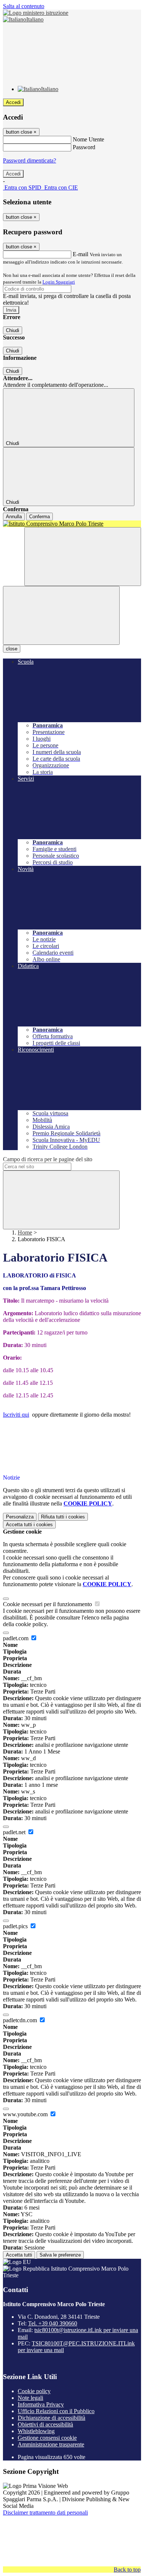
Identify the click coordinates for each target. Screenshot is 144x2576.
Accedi (13, 102)
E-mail (80, 254)
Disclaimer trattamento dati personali (45, 2513)
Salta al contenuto (24, 6)
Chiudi (13, 330)
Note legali (30, 2398)
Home (25, 1232)
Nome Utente (88, 139)
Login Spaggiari (59, 282)
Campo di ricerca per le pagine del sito (48, 1159)
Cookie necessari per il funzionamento (48, 1604)
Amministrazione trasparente (51, 2444)
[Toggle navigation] (61, 615)
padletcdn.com (21, 2020)
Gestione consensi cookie (47, 2438)
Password (84, 147)
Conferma (40, 517)
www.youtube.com (26, 2114)
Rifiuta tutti (63, 1517)
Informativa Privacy (41, 2404)
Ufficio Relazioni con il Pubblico (56, 2411)
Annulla (14, 517)
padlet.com (16, 1638)
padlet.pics (16, 1926)
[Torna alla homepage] (72, 524)
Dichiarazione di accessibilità (52, 2418)
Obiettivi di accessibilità (45, 2424)
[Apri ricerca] (83, 557)
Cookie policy (34, 2391)
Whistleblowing (36, 2431)
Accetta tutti (29, 1525)
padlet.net (15, 1832)
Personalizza (20, 1517)
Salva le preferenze (60, 2255)
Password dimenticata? (30, 160)
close (12, 649)
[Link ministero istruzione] (36, 13)
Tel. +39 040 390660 (53, 2323)
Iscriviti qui (16, 1415)
